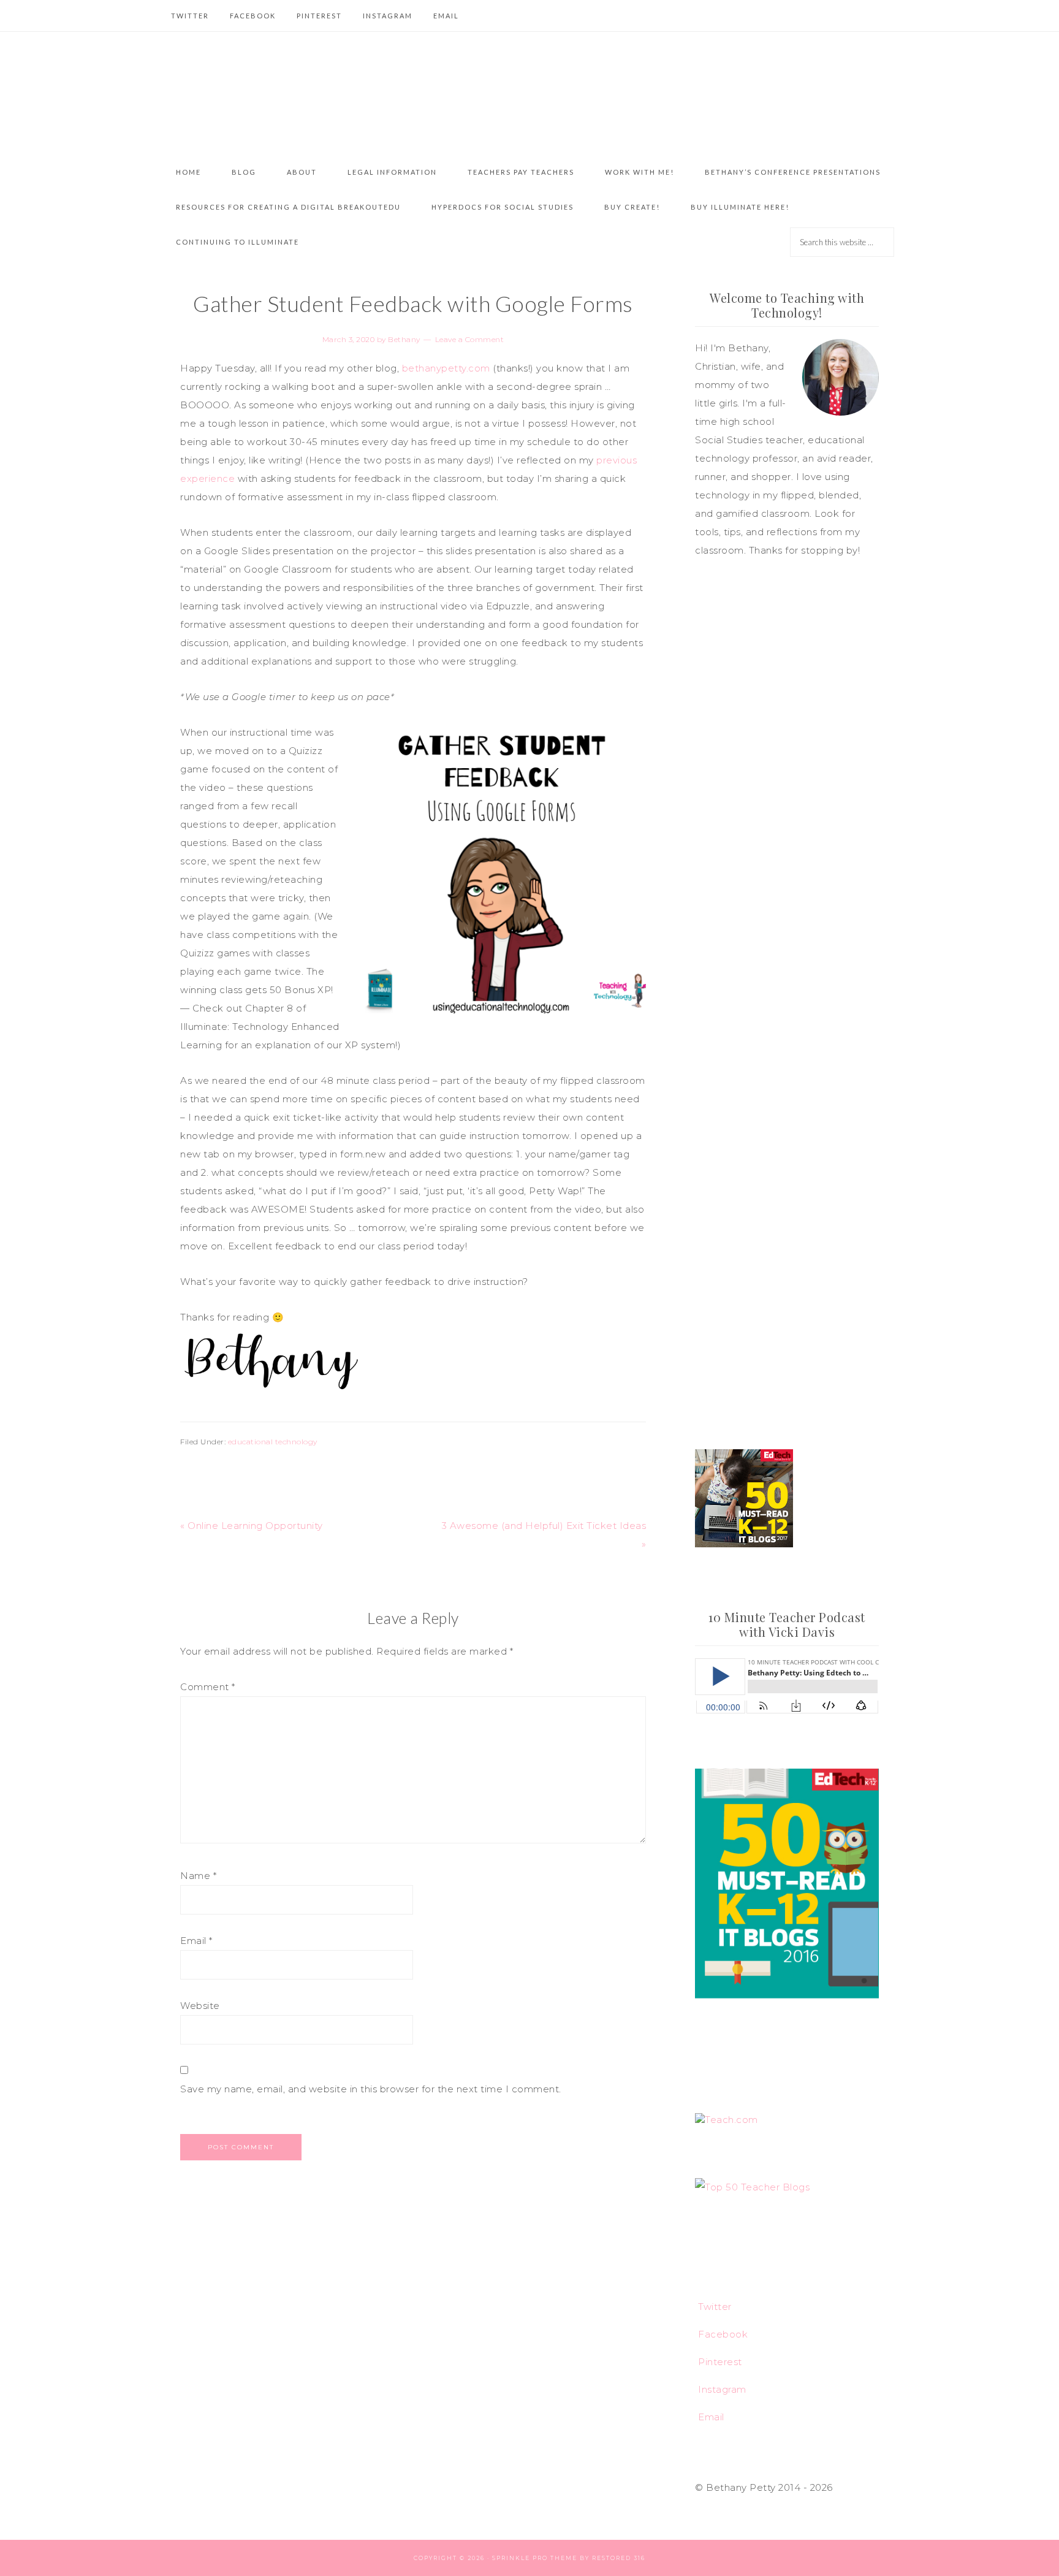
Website (200, 2006)
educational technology (273, 1442)
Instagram (722, 2389)
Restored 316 (619, 2558)
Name (198, 1876)
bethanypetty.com (446, 368)
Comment (208, 1687)
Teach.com (731, 2120)
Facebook (723, 2334)
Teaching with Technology (529, 93)
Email (196, 1941)
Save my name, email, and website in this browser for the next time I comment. (371, 2089)
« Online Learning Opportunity (252, 1526)
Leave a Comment (470, 339)
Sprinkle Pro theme (535, 2558)
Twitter (715, 2307)
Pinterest (720, 2362)
